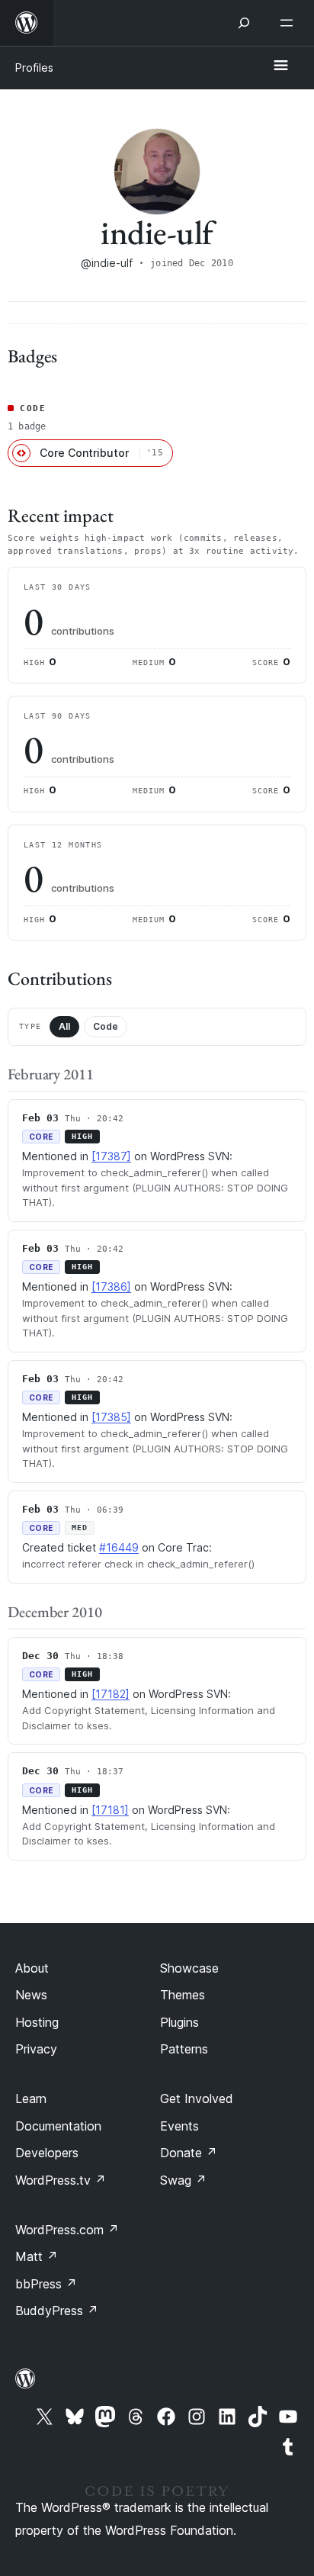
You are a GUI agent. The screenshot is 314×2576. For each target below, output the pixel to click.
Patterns (184, 2049)
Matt (37, 2256)
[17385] (111, 1417)
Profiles (34, 68)
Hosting (37, 2022)
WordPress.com (67, 2230)
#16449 (119, 1547)
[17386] (111, 1286)
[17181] (110, 1810)
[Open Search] (244, 23)
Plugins (179, 2022)
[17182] (111, 1694)
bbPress (46, 2284)
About (32, 1968)
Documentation (58, 2126)
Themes (183, 1995)
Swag (183, 2180)
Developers (47, 2153)
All (64, 1026)
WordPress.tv (61, 2180)
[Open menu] (290, 23)
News (31, 1995)
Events (179, 2126)
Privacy (36, 2049)
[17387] (111, 1156)
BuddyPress (57, 2311)
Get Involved (197, 2098)
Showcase (189, 1968)
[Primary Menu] (280, 66)
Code (106, 1026)
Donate (189, 2153)
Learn (31, 2098)
